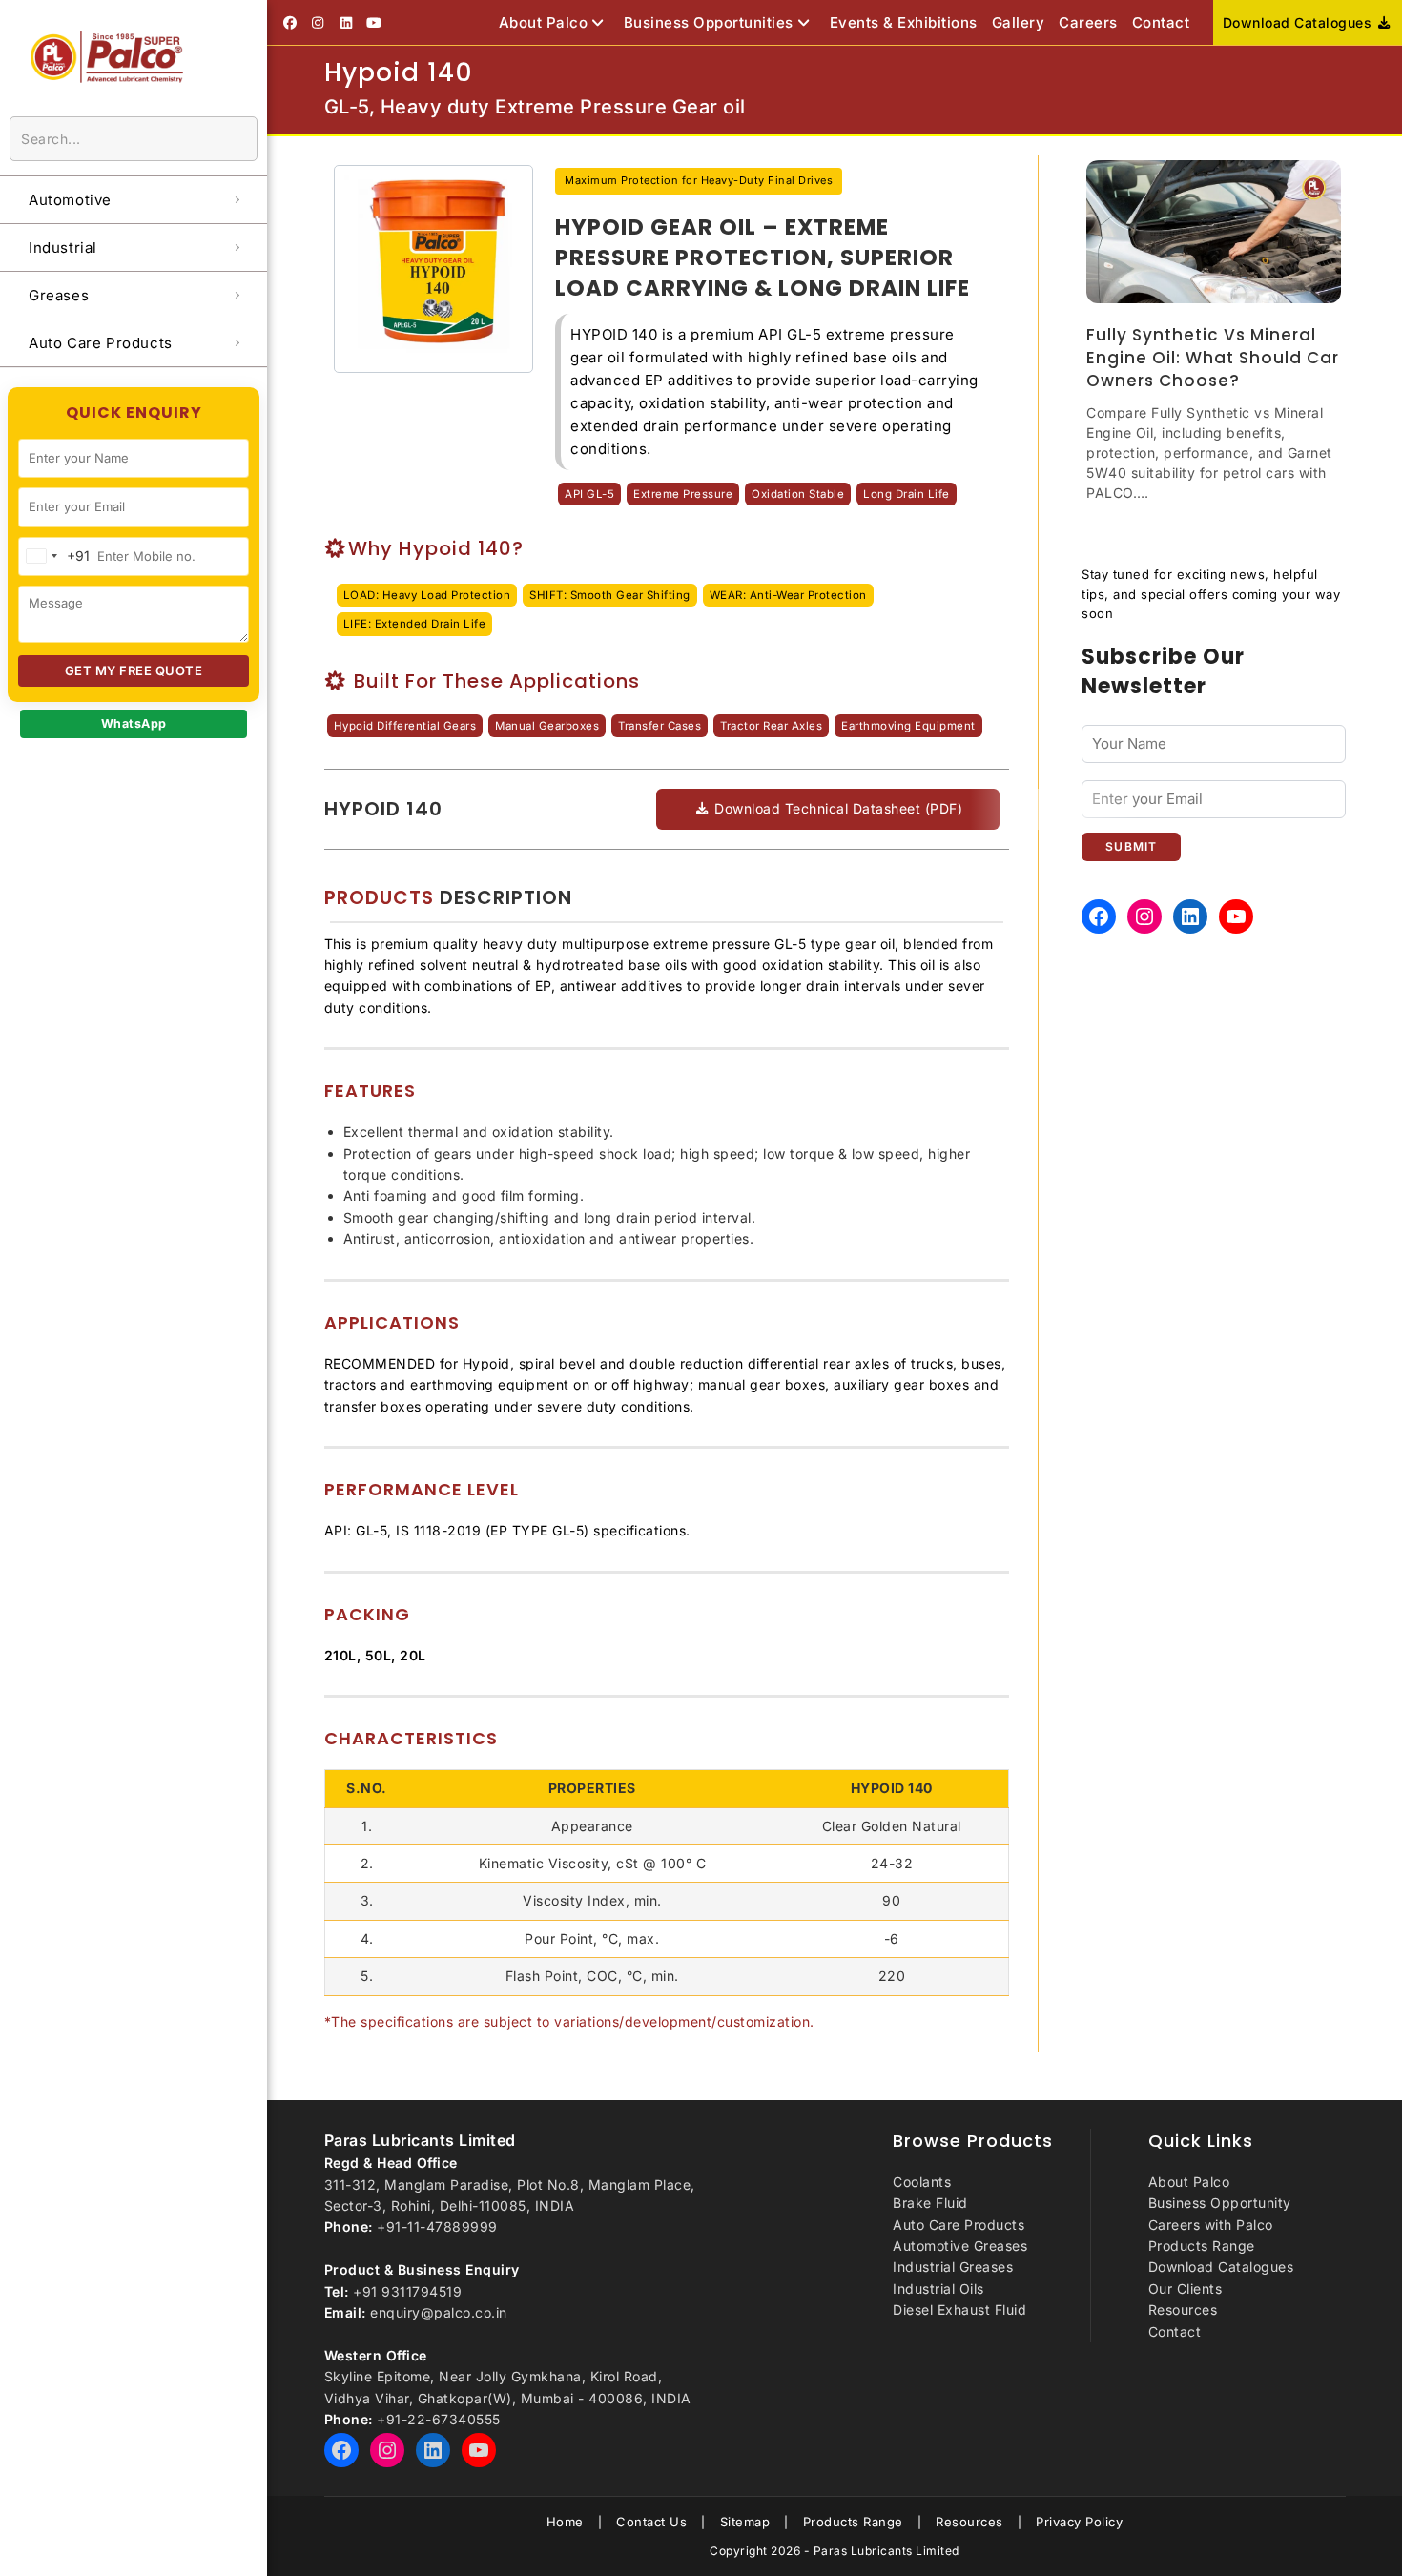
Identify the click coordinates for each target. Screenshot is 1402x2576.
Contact (1161, 22)
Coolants (922, 2182)
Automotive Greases (960, 2246)
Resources (1183, 2309)
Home (565, 2522)
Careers (1088, 22)
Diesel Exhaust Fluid (959, 2309)
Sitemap (745, 2522)
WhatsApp (134, 723)
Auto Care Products (959, 2225)
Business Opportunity (1220, 2203)
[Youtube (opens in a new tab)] (375, 23)
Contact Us (651, 2522)
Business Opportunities (709, 22)
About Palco (544, 22)
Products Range (1202, 2246)
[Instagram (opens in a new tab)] (319, 23)
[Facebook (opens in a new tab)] (293, 23)
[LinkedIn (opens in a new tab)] (346, 23)
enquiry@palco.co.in (439, 2312)
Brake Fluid (930, 2203)
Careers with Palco (1211, 2225)
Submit (1131, 846)
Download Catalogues (1299, 22)
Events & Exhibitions (904, 22)
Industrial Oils (938, 2288)
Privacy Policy (1079, 2522)
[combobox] (54, 556)
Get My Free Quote (134, 670)
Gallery (1019, 22)
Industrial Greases (953, 2267)
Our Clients (1186, 2288)
